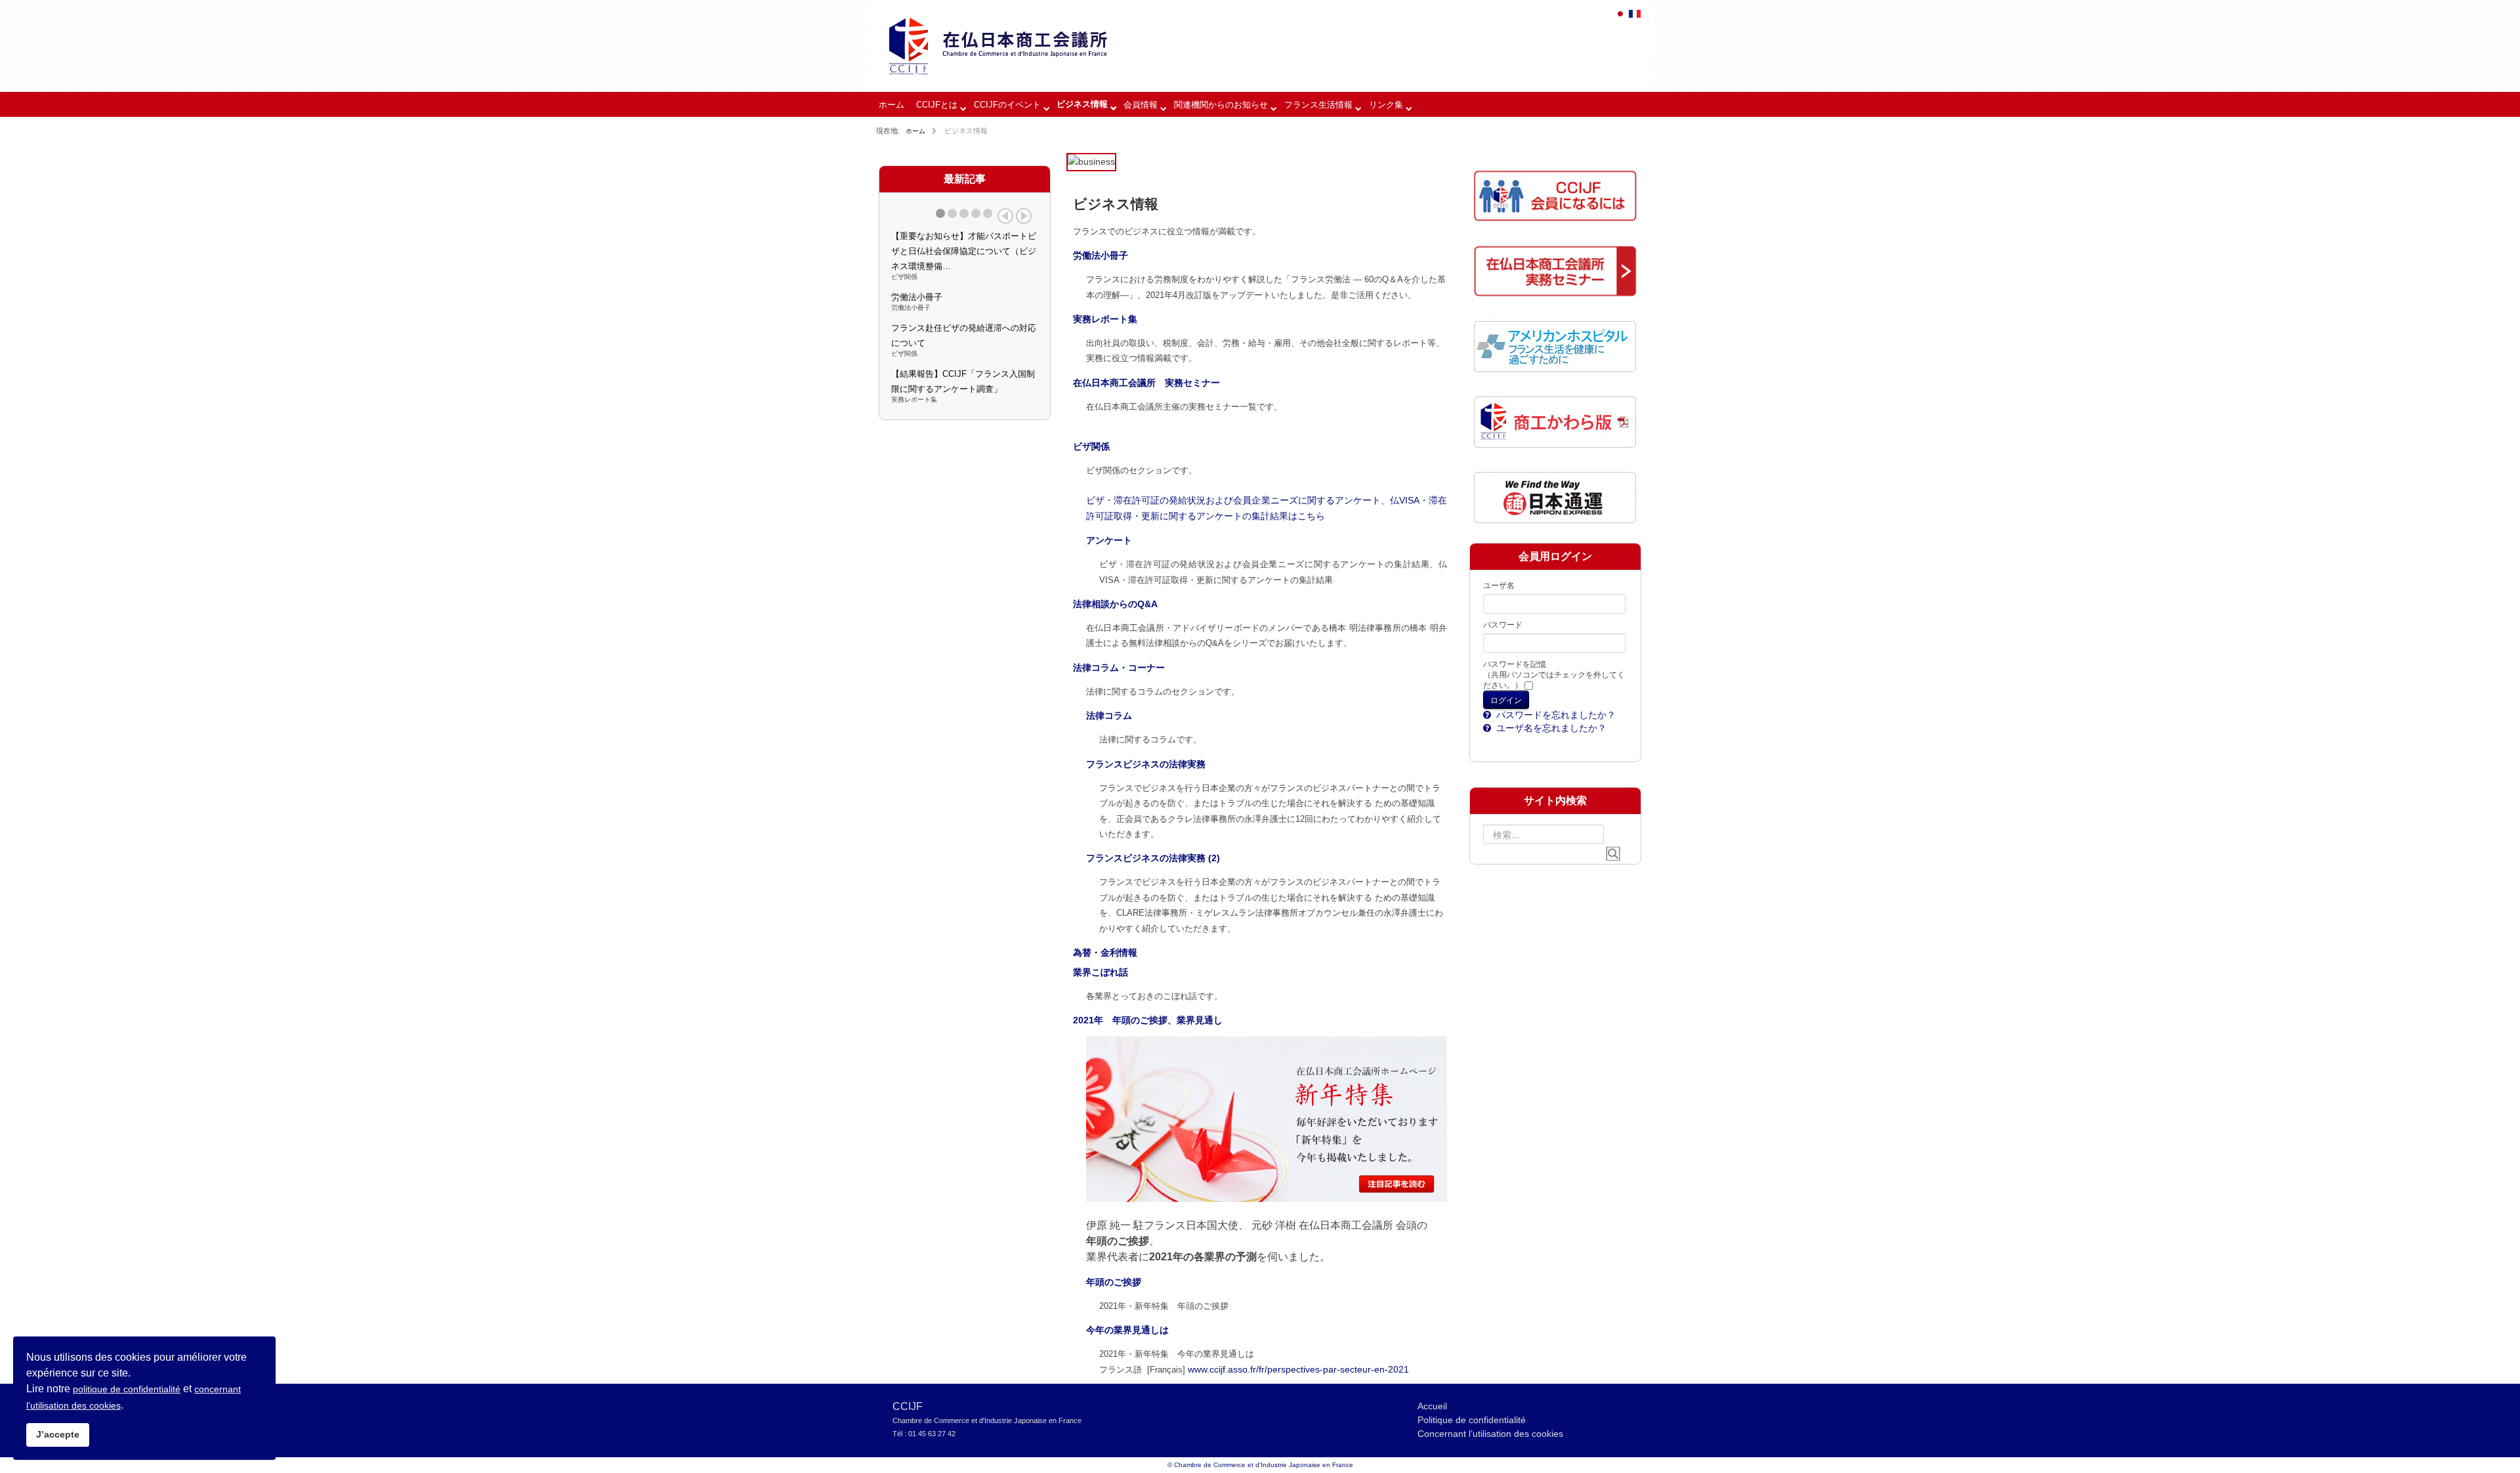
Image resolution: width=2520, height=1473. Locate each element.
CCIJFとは (937, 105)
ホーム (892, 105)
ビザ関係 (1091, 446)
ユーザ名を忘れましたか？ (1550, 728)
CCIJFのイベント (1007, 105)
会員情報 (1141, 105)
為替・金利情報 (1105, 952)
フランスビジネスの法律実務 (1146, 764)
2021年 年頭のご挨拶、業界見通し (1148, 1020)
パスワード (1503, 625)
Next (1024, 216)
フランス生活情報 (1318, 105)
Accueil (1432, 1406)
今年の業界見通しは (1127, 1330)
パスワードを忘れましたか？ (1555, 715)
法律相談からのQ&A (1115, 604)
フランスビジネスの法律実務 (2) (1153, 858)
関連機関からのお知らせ (1221, 105)
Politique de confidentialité (1472, 1420)
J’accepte (58, 1434)
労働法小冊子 (1101, 255)
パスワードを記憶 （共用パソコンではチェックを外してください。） (1554, 675)
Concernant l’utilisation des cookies (1490, 1434)
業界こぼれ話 (1101, 972)
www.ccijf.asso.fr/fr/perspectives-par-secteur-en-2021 (1298, 1369)
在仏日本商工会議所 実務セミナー (1146, 383)
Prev (1005, 216)
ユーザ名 (1499, 586)
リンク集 (1386, 105)
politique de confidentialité (127, 1389)
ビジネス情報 (1082, 104)
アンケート (1109, 540)
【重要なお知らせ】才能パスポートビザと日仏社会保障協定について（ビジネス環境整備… (964, 251)
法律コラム (1109, 715)
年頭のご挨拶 (1114, 1282)
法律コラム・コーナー (1119, 668)
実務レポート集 (1105, 319)
